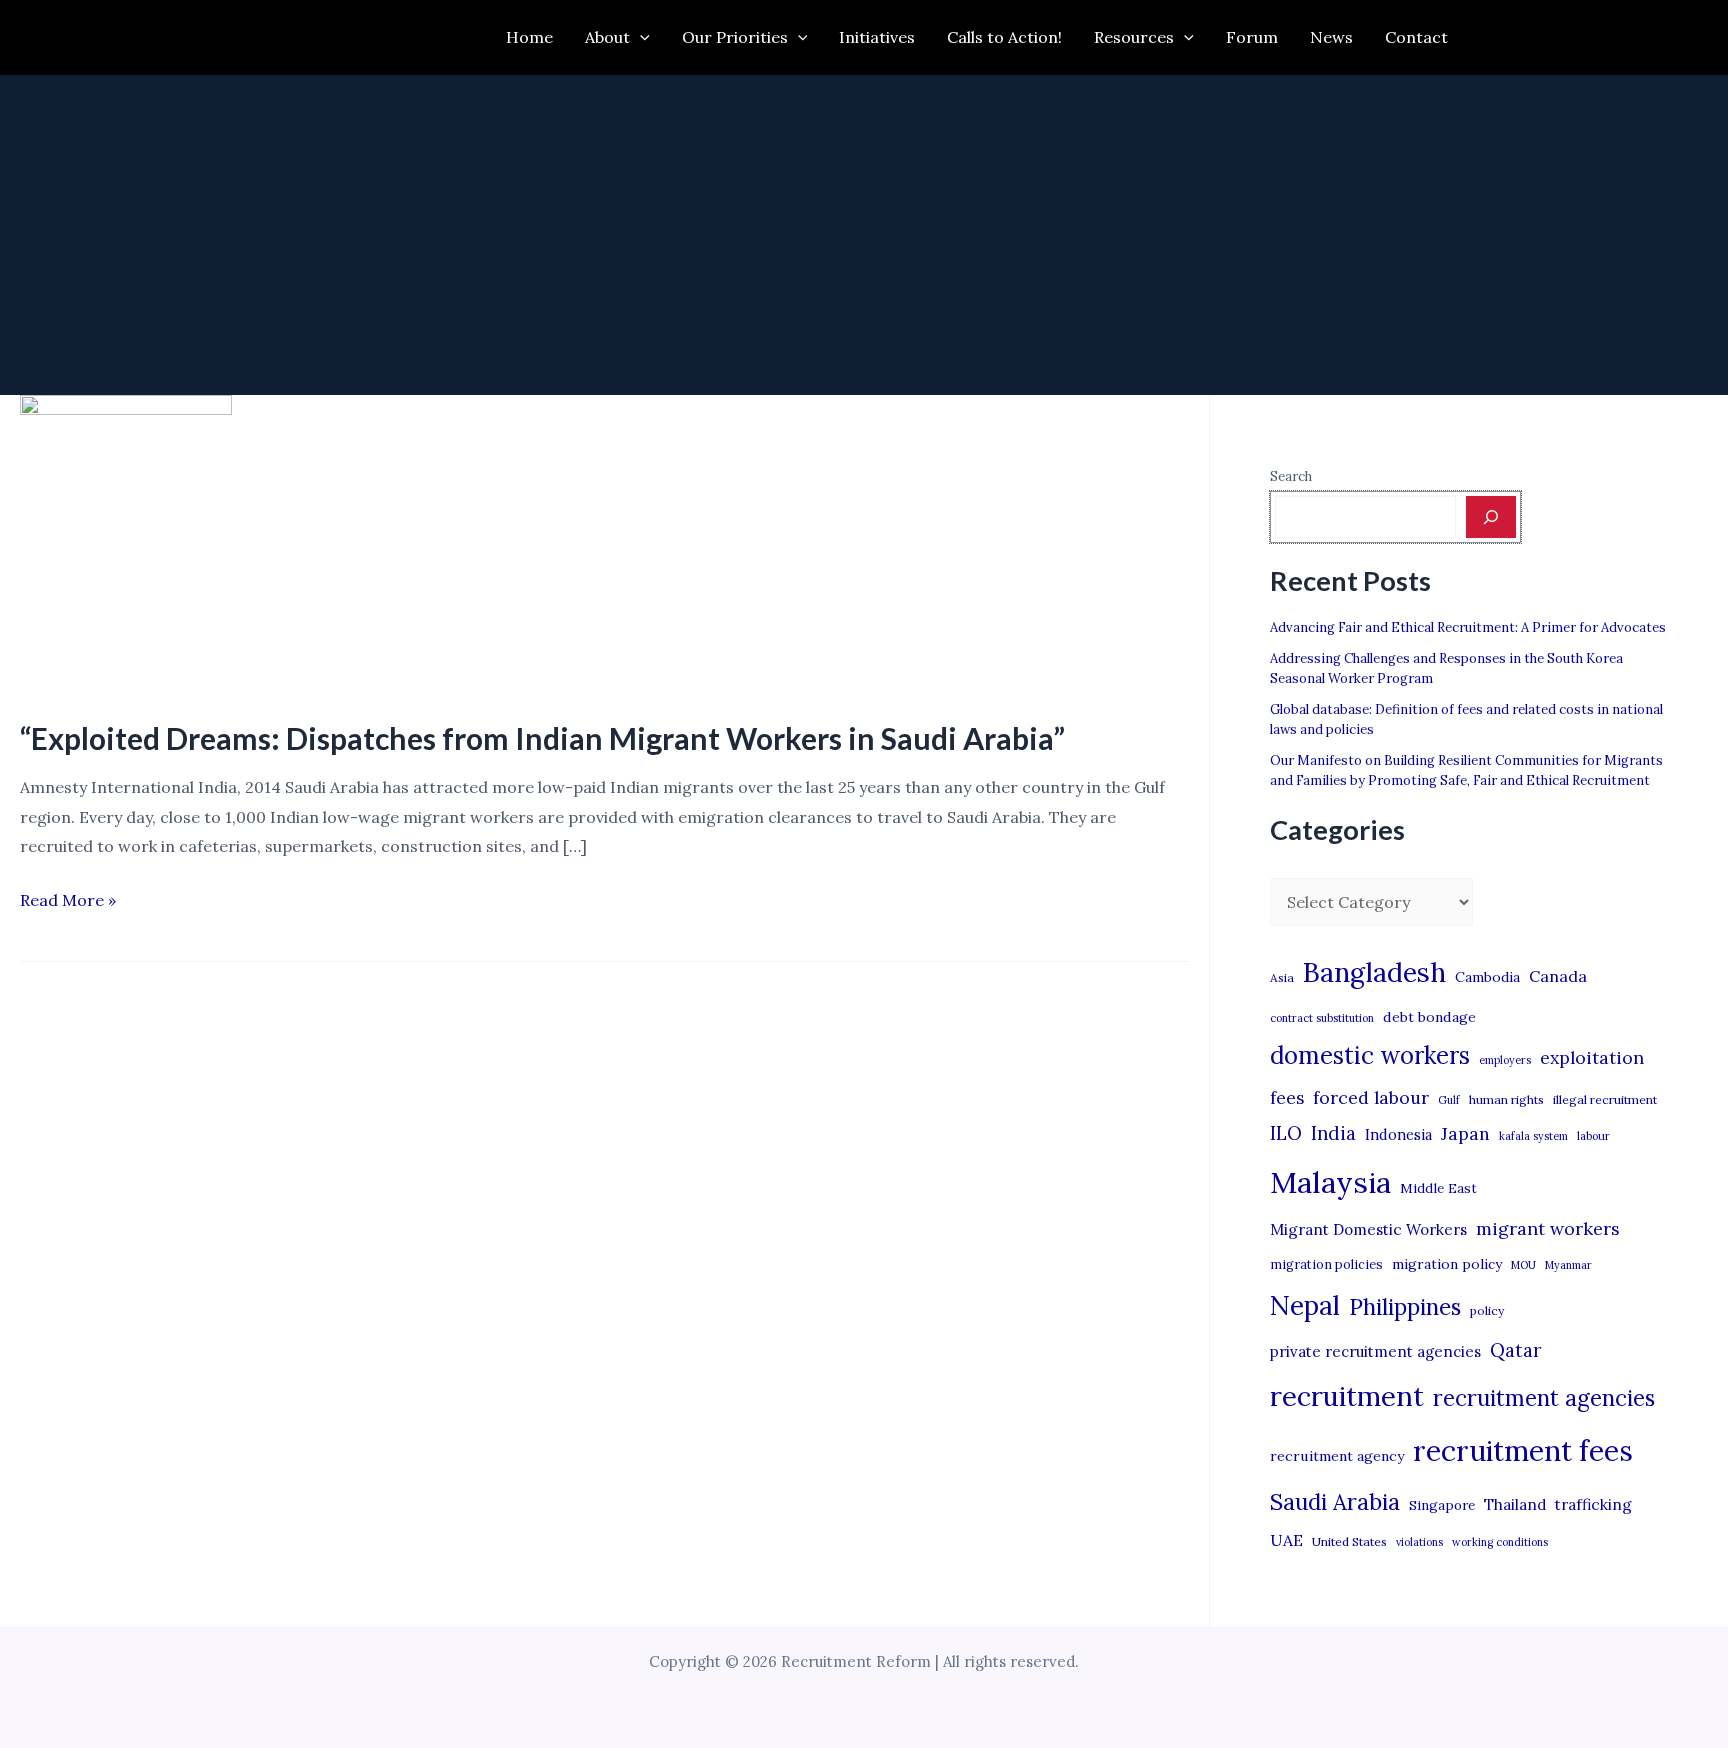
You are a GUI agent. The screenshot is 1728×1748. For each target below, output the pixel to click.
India (1333, 1133)
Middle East (1438, 1188)
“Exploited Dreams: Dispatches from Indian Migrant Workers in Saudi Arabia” (542, 738)
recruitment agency (1337, 1456)
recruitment (1347, 1396)
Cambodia (1487, 977)
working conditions (1500, 1542)
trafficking (1593, 1504)
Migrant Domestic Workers (1368, 1229)
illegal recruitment (1605, 1099)
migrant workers (1548, 1228)
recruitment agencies (1544, 1398)
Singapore (1442, 1505)
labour (1593, 1136)
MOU (1523, 1265)
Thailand (1515, 1504)
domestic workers (1370, 1055)
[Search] (1491, 517)
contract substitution (1322, 1018)
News (1331, 37)
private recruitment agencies (1375, 1351)
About (607, 37)
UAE (1286, 1540)
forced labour (1371, 1097)
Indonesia (1398, 1134)
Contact (1416, 37)
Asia (1282, 977)
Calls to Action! (1004, 37)
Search (1291, 476)
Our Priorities (735, 37)
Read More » (68, 902)
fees (1287, 1098)
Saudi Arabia (1335, 1502)
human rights (1506, 1099)
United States (1349, 1541)
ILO (1286, 1133)
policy (1487, 1310)
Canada (1558, 976)
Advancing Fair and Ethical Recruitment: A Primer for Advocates (1468, 627)
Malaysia (1330, 1182)
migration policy (1447, 1264)
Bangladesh (1374, 972)
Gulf (1449, 1100)
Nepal (1305, 1305)
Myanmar (1568, 1265)
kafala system (1533, 1136)
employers (1505, 1060)
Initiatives (877, 37)
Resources (1134, 37)
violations (1419, 1542)
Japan (1465, 1133)
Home (529, 37)
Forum (1252, 37)
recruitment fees (1523, 1450)
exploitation (1592, 1057)
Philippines (1405, 1307)
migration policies (1326, 1264)
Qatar (1516, 1350)
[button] (640, 37)
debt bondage (1429, 1017)
